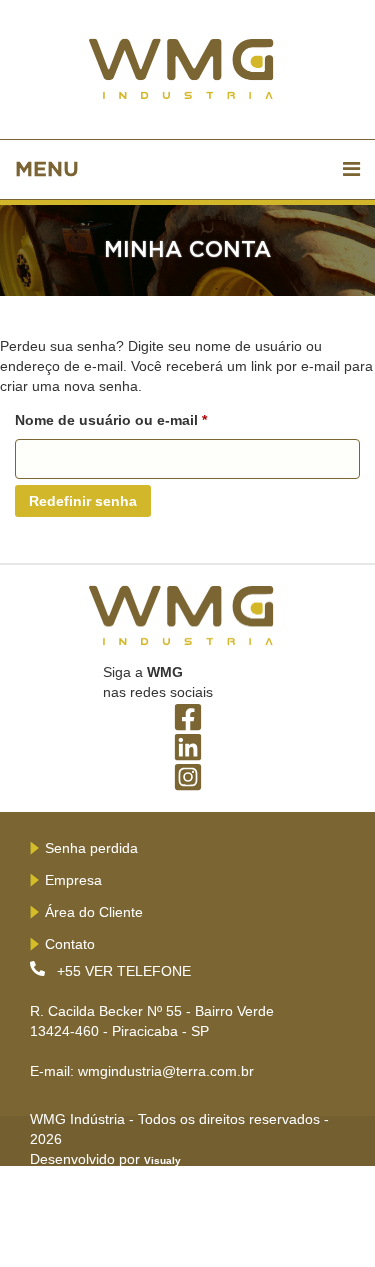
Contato (70, 944)
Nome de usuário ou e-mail (149, 419)
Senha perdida (91, 848)
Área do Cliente (94, 912)
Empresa (73, 880)
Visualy (162, 1160)
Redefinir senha (83, 501)
